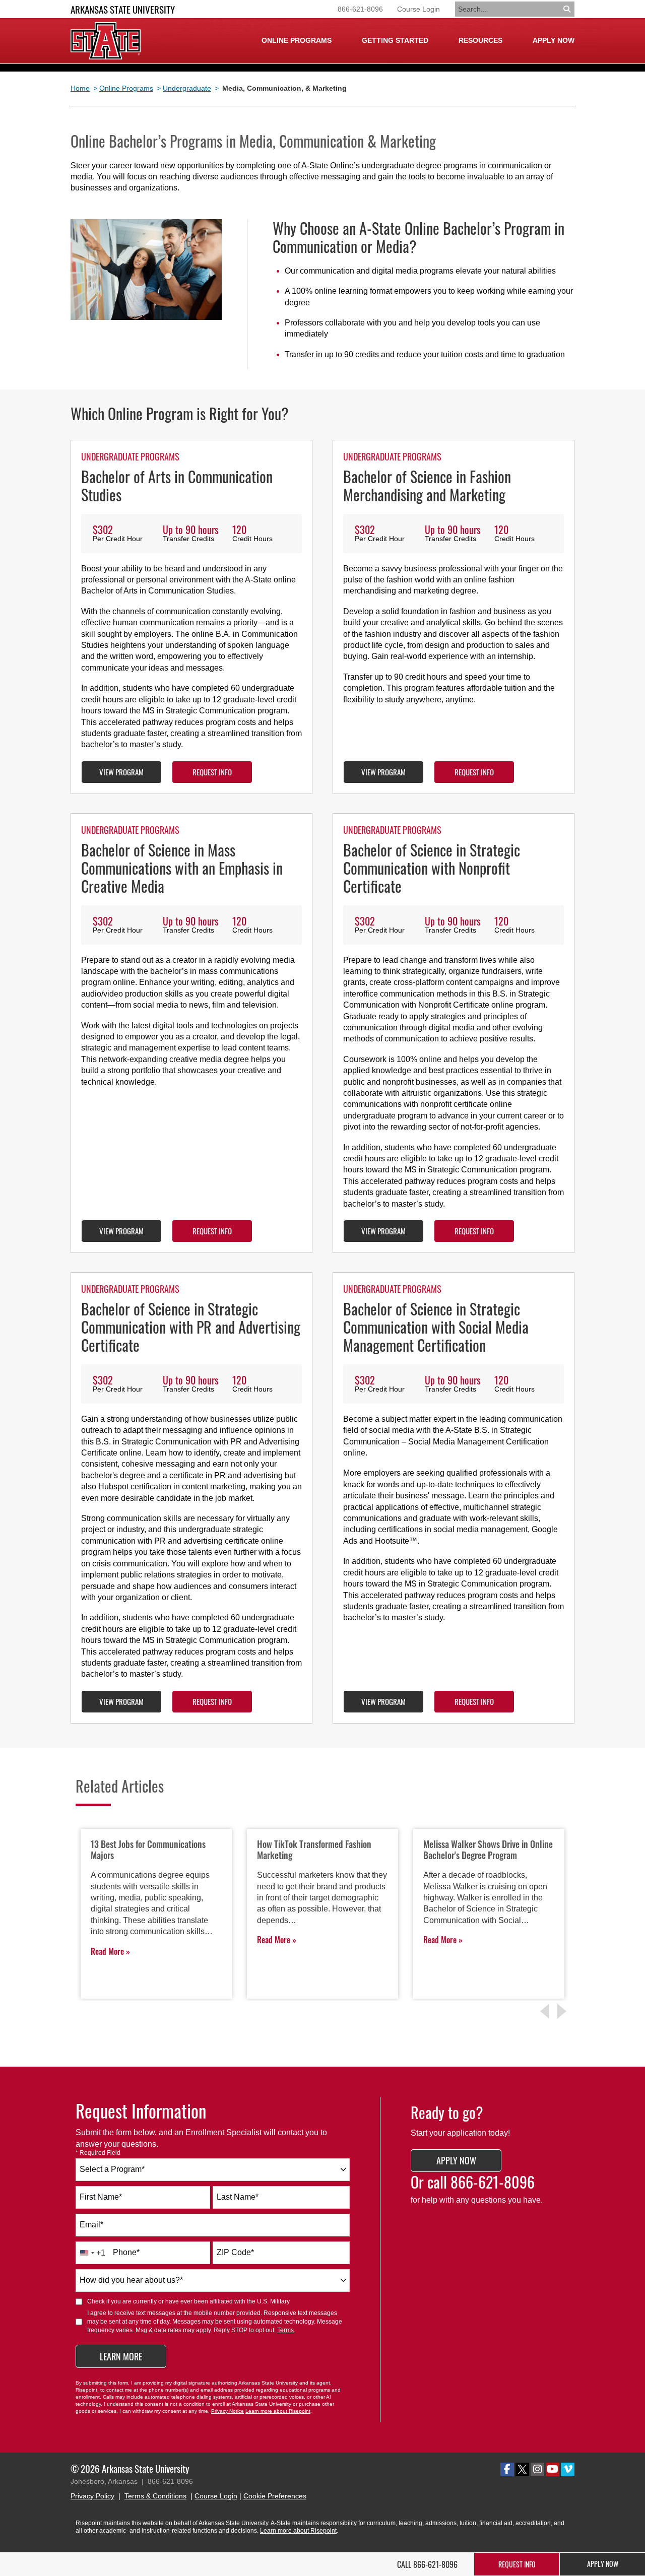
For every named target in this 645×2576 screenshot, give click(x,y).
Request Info (212, 772)
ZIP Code (235, 2252)
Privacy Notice (228, 2411)
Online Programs (126, 88)
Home (80, 88)
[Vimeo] (568, 2469)
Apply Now (554, 40)
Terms (285, 2330)
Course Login (418, 9)
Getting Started (395, 40)
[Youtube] (553, 2469)
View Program (121, 772)
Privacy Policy (92, 2496)
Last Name (238, 2197)
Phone (126, 2252)
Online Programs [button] (297, 40)
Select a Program (112, 2169)
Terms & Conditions (155, 2496)
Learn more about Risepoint (278, 2411)
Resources (480, 40)
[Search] (568, 9)
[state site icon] (106, 41)
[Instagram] (537, 2469)
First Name (101, 2197)
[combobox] (213, 2170)
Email (91, 2225)
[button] (563, 2011)
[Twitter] (522, 2469)
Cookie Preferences (275, 2496)
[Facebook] (507, 2469)
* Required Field (98, 2153)
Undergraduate (187, 88)
